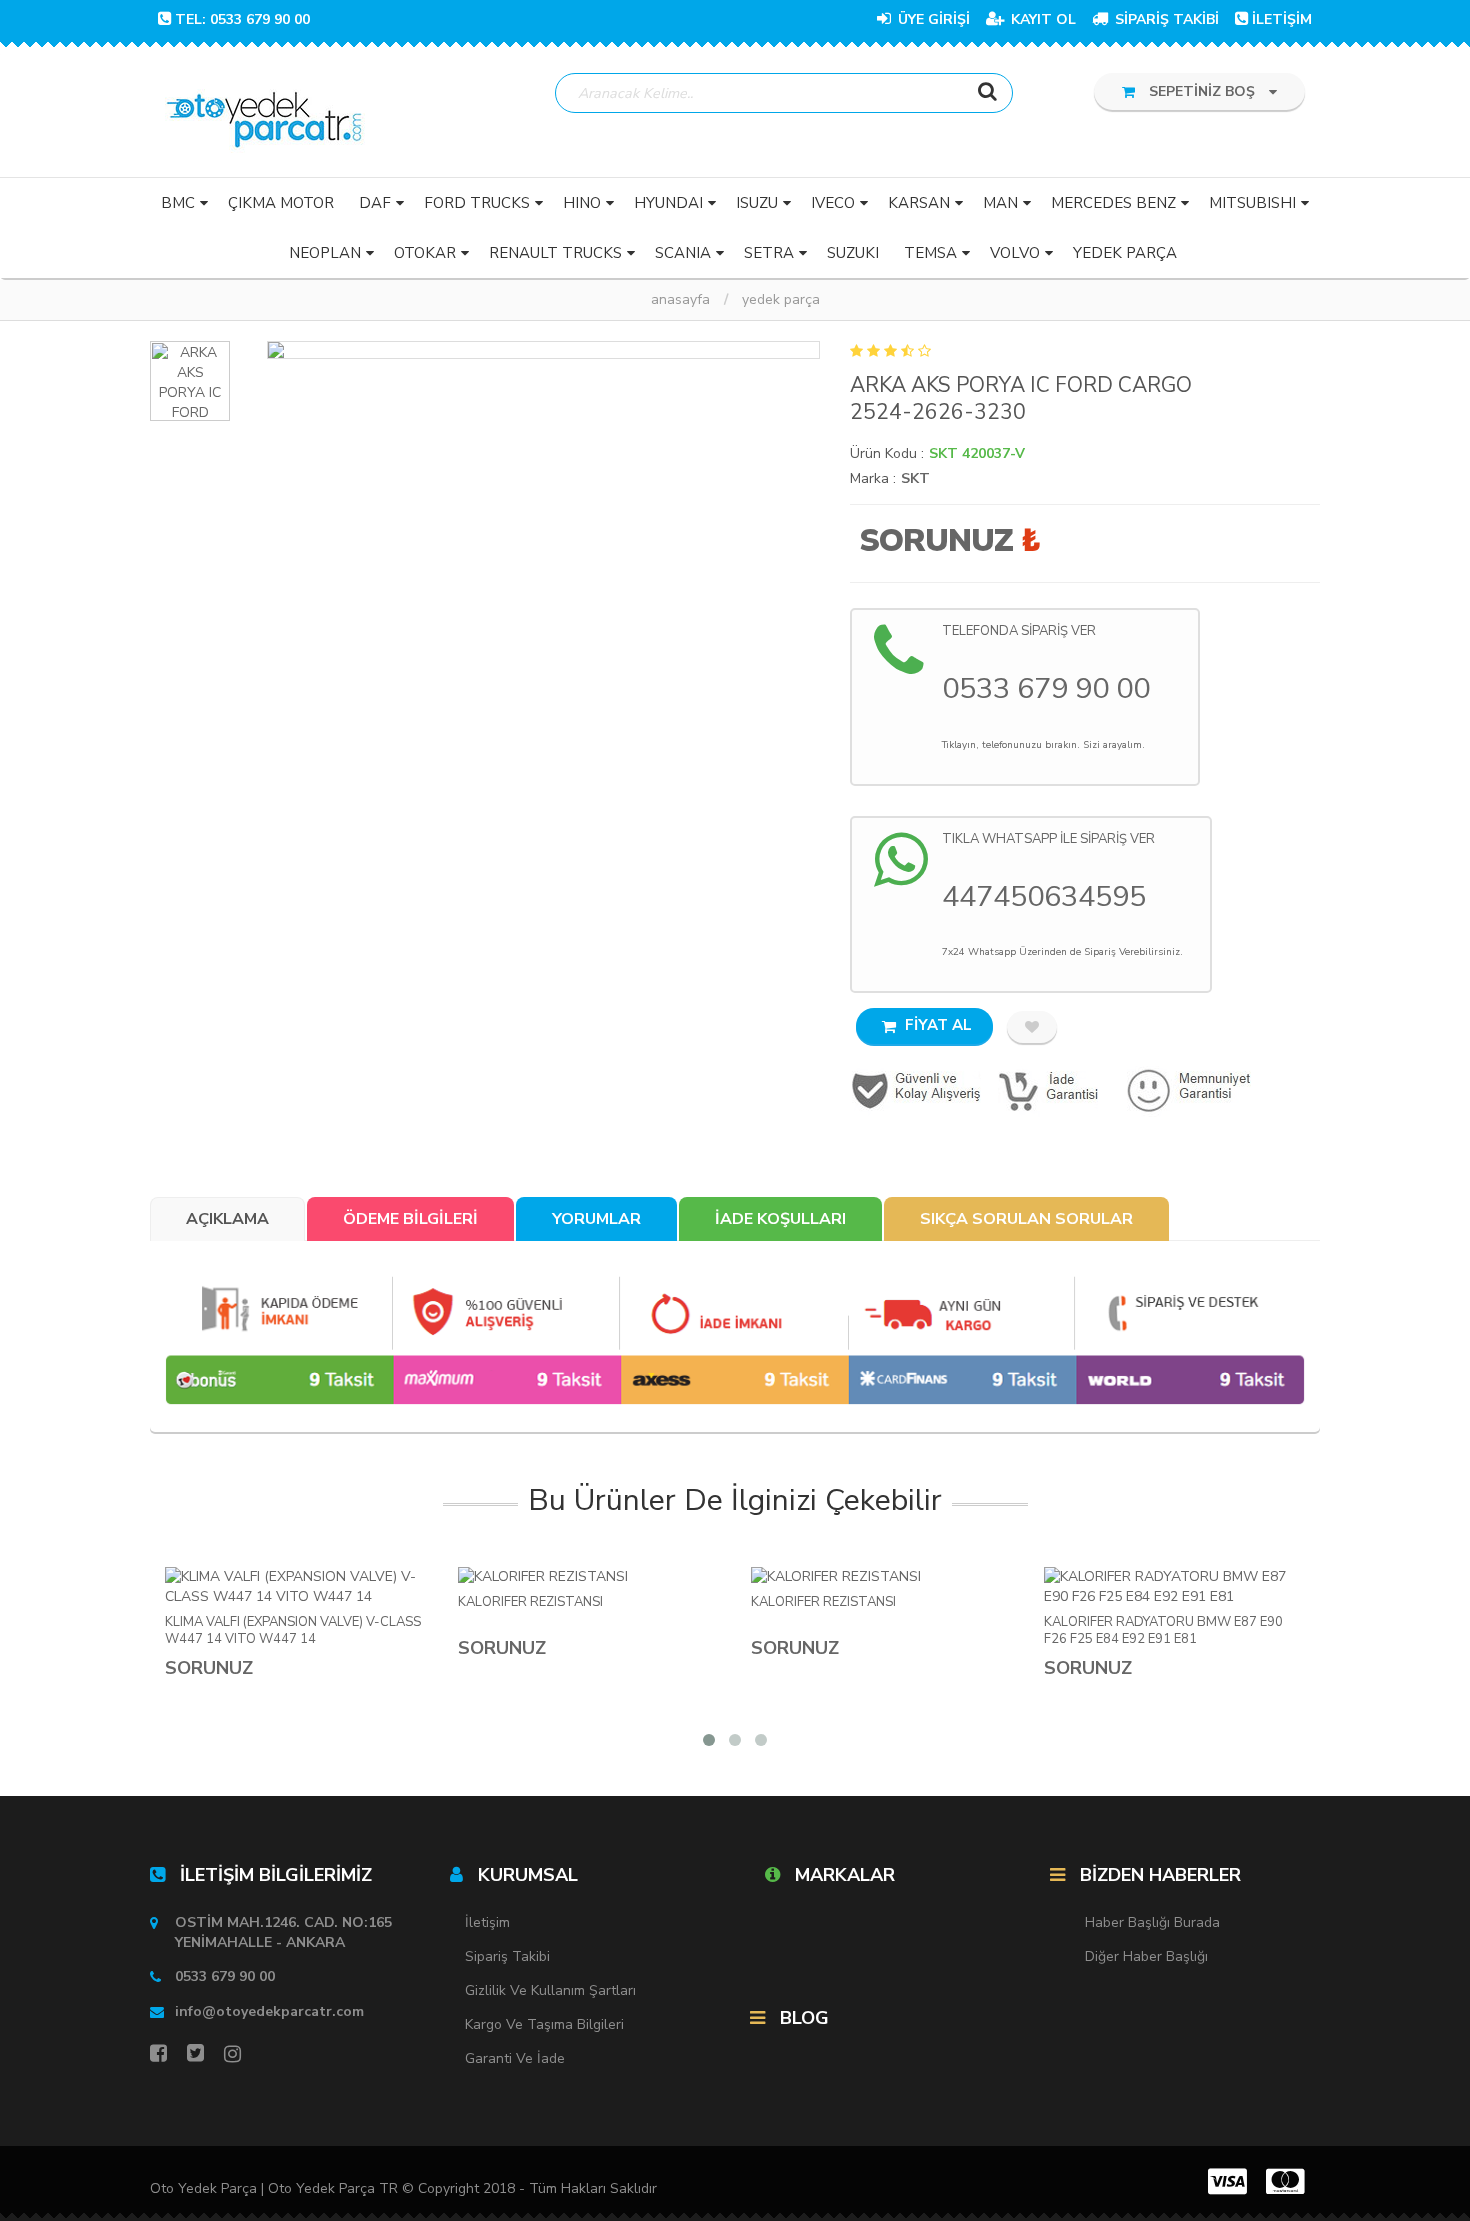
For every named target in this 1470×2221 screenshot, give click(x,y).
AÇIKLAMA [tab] (227, 1219)
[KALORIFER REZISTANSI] (589, 1577)
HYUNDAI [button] (668, 203)
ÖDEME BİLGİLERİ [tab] (410, 1219)
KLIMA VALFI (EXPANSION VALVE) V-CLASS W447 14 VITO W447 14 (293, 1630)
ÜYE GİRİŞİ (932, 19)
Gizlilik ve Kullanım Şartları (550, 1990)
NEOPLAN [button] (325, 253)
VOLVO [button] (1015, 253)
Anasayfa (680, 299)
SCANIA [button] (683, 253)
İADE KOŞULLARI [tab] (780, 1219)
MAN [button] (1000, 203)
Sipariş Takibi (507, 1956)
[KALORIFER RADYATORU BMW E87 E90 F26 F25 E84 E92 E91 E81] (1175, 1587)
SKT (915, 478)
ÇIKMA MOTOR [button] (281, 203)
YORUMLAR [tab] (596, 1219)
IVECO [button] (833, 203)
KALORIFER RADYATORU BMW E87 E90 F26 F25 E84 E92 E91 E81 (1163, 1630)
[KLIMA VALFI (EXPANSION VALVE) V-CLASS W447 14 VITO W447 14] (296, 1587)
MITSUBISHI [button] (1252, 203)
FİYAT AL (936, 1025)
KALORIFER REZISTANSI (530, 1602)
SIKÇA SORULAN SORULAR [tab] (1026, 1219)
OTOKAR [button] (425, 253)
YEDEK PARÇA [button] (1125, 253)
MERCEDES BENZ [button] (1113, 203)
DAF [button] (375, 203)
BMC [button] (178, 203)
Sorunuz (936, 540)
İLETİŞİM (1282, 19)
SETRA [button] (769, 253)
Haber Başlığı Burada (1152, 1922)
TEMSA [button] (930, 253)
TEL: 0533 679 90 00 (242, 19)
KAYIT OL (1041, 19)
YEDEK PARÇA (781, 299)
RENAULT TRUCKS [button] (555, 253)
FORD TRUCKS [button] (477, 203)
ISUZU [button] (757, 203)
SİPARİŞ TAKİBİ (1165, 19)
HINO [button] (582, 203)
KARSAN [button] (919, 203)
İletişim (487, 1922)
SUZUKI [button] (853, 253)
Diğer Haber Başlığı (1146, 1956)
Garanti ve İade (515, 2058)
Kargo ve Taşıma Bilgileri (544, 2024)
